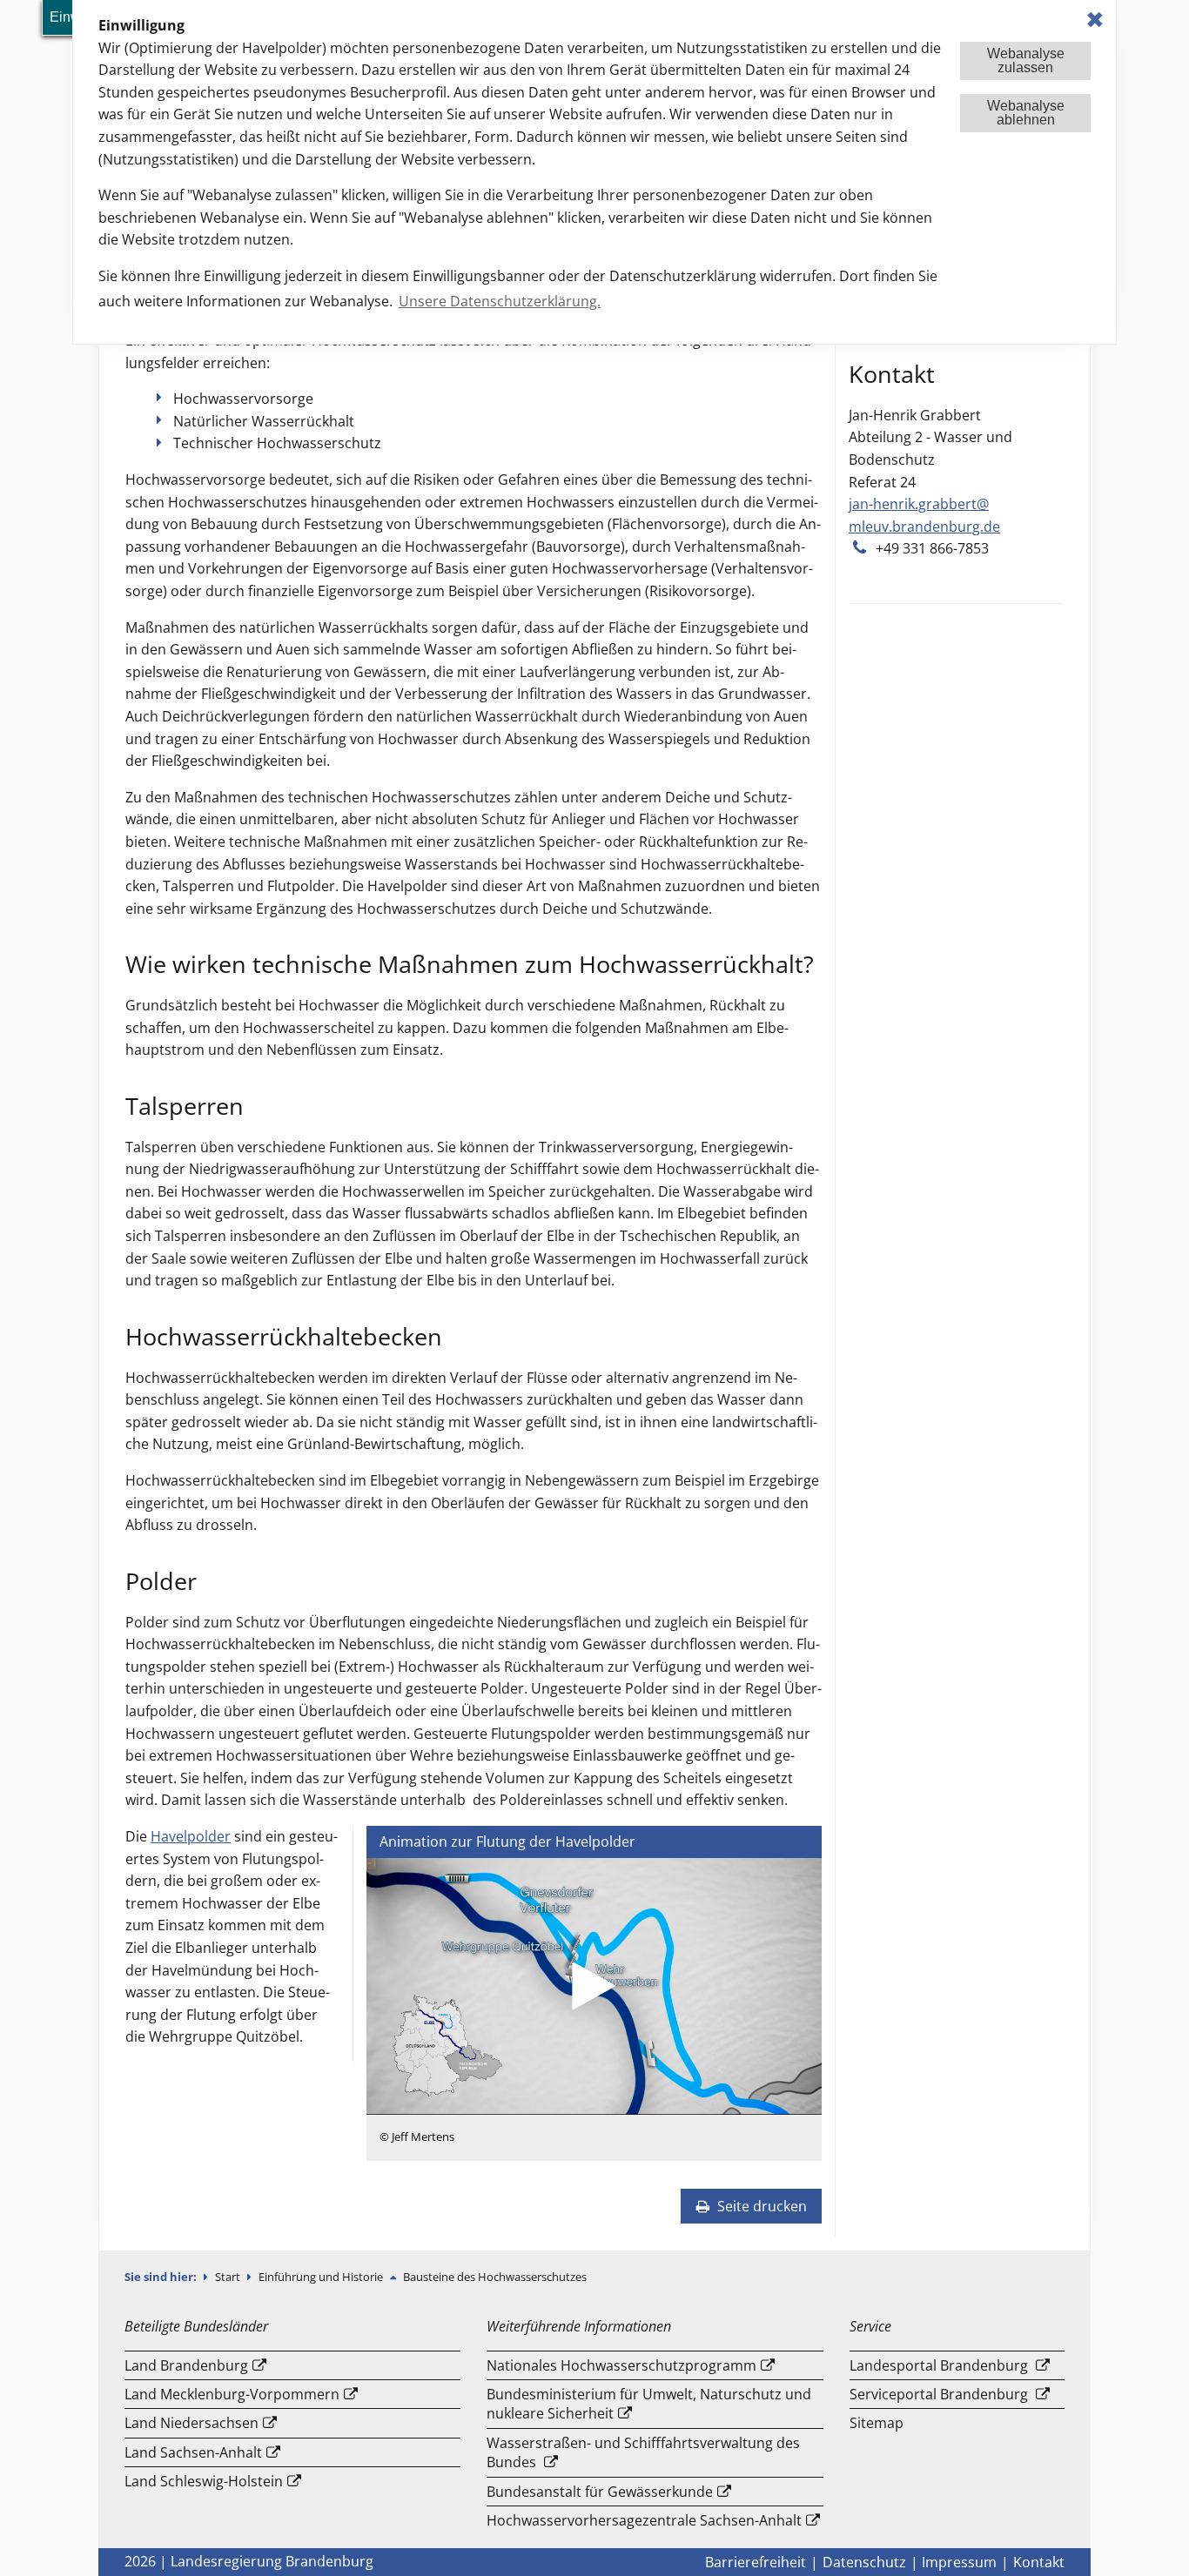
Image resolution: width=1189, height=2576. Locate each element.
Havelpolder (191, 1836)
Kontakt (1039, 2562)
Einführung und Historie (322, 2277)
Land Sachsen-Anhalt (193, 2452)
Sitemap (877, 2423)
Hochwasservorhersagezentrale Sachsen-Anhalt (644, 2520)
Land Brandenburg (186, 2365)
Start (229, 2277)
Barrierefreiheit (756, 2562)
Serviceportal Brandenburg (939, 2394)
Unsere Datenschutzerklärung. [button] (500, 301)
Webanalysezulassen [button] (1026, 60)
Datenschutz (864, 2562)
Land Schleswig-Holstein (204, 2481)
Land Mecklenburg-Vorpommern (232, 2394)
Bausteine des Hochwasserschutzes (495, 2277)
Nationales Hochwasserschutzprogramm (621, 2365)
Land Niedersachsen (191, 2423)
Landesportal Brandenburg (939, 2365)
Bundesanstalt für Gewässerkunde (600, 2492)
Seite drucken (760, 2206)
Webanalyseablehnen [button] (1026, 113)
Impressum (959, 2562)
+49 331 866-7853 (932, 548)
